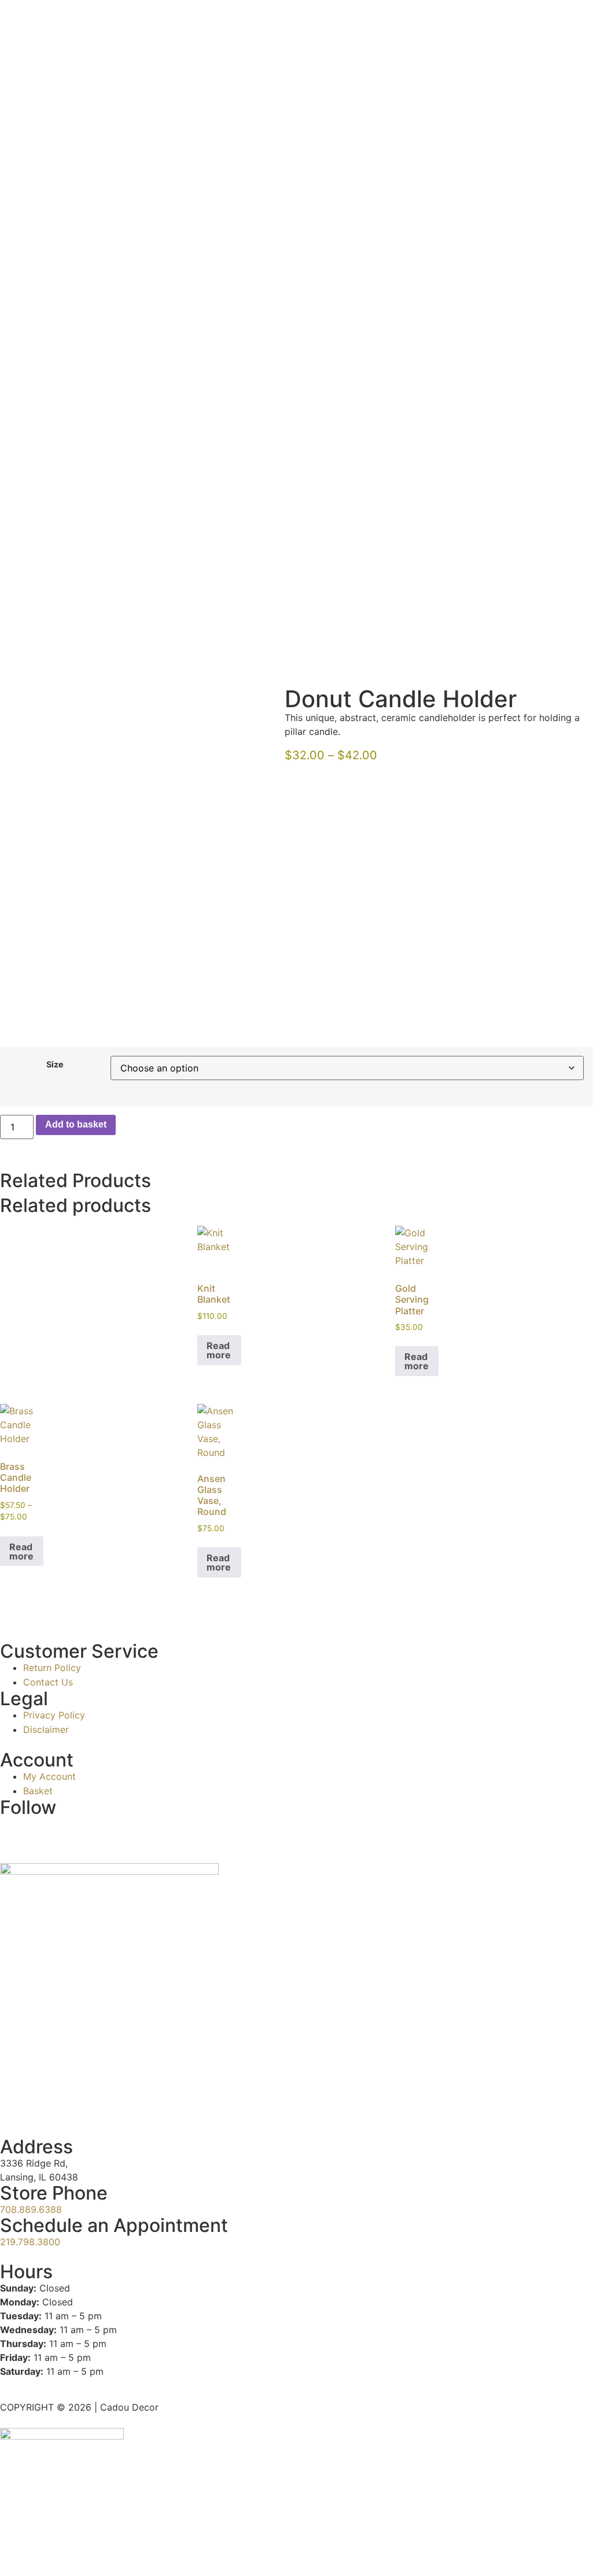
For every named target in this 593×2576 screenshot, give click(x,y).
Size (55, 1065)
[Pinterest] (110, 1831)
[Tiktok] (46, 1831)
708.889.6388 (31, 2209)
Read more (219, 1350)
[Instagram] (14, 1831)
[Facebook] (78, 1831)
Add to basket (76, 1124)
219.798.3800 (30, 2242)
